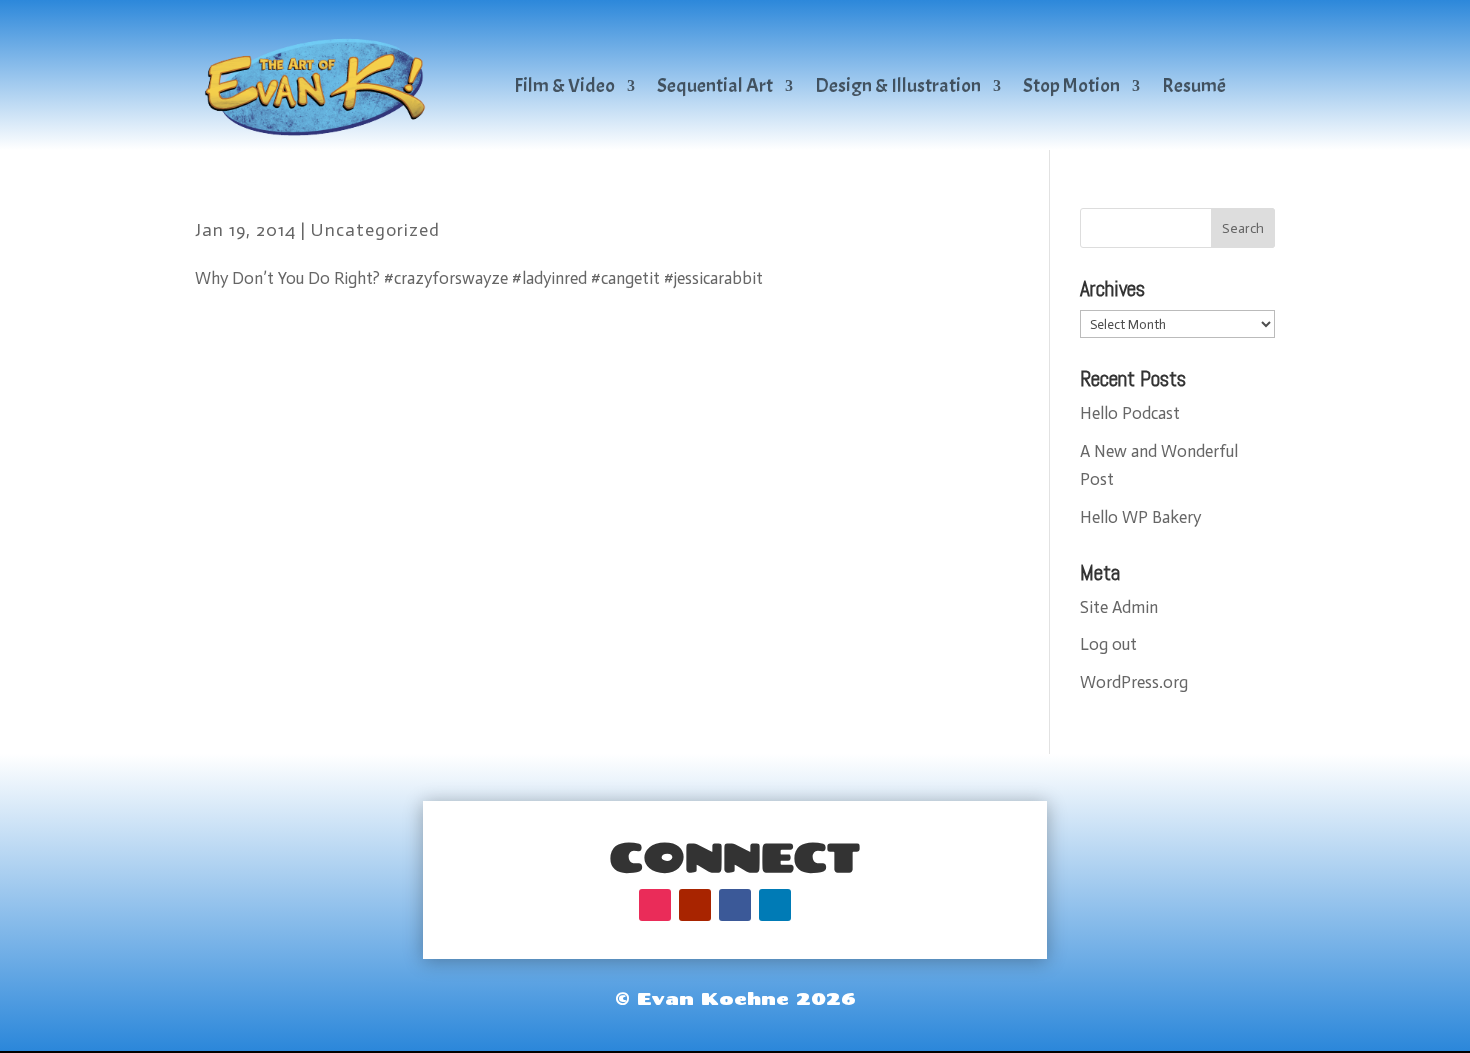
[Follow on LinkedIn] (775, 905)
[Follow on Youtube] (695, 905)
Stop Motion (1071, 85)
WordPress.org (1134, 682)
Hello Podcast (1130, 413)
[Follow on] (815, 905)
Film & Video (564, 85)
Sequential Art (715, 85)
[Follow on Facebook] (735, 905)
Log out (1108, 644)
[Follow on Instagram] (655, 905)
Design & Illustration (898, 85)
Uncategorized (375, 230)
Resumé (1194, 85)
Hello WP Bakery (1140, 517)
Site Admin (1119, 607)
